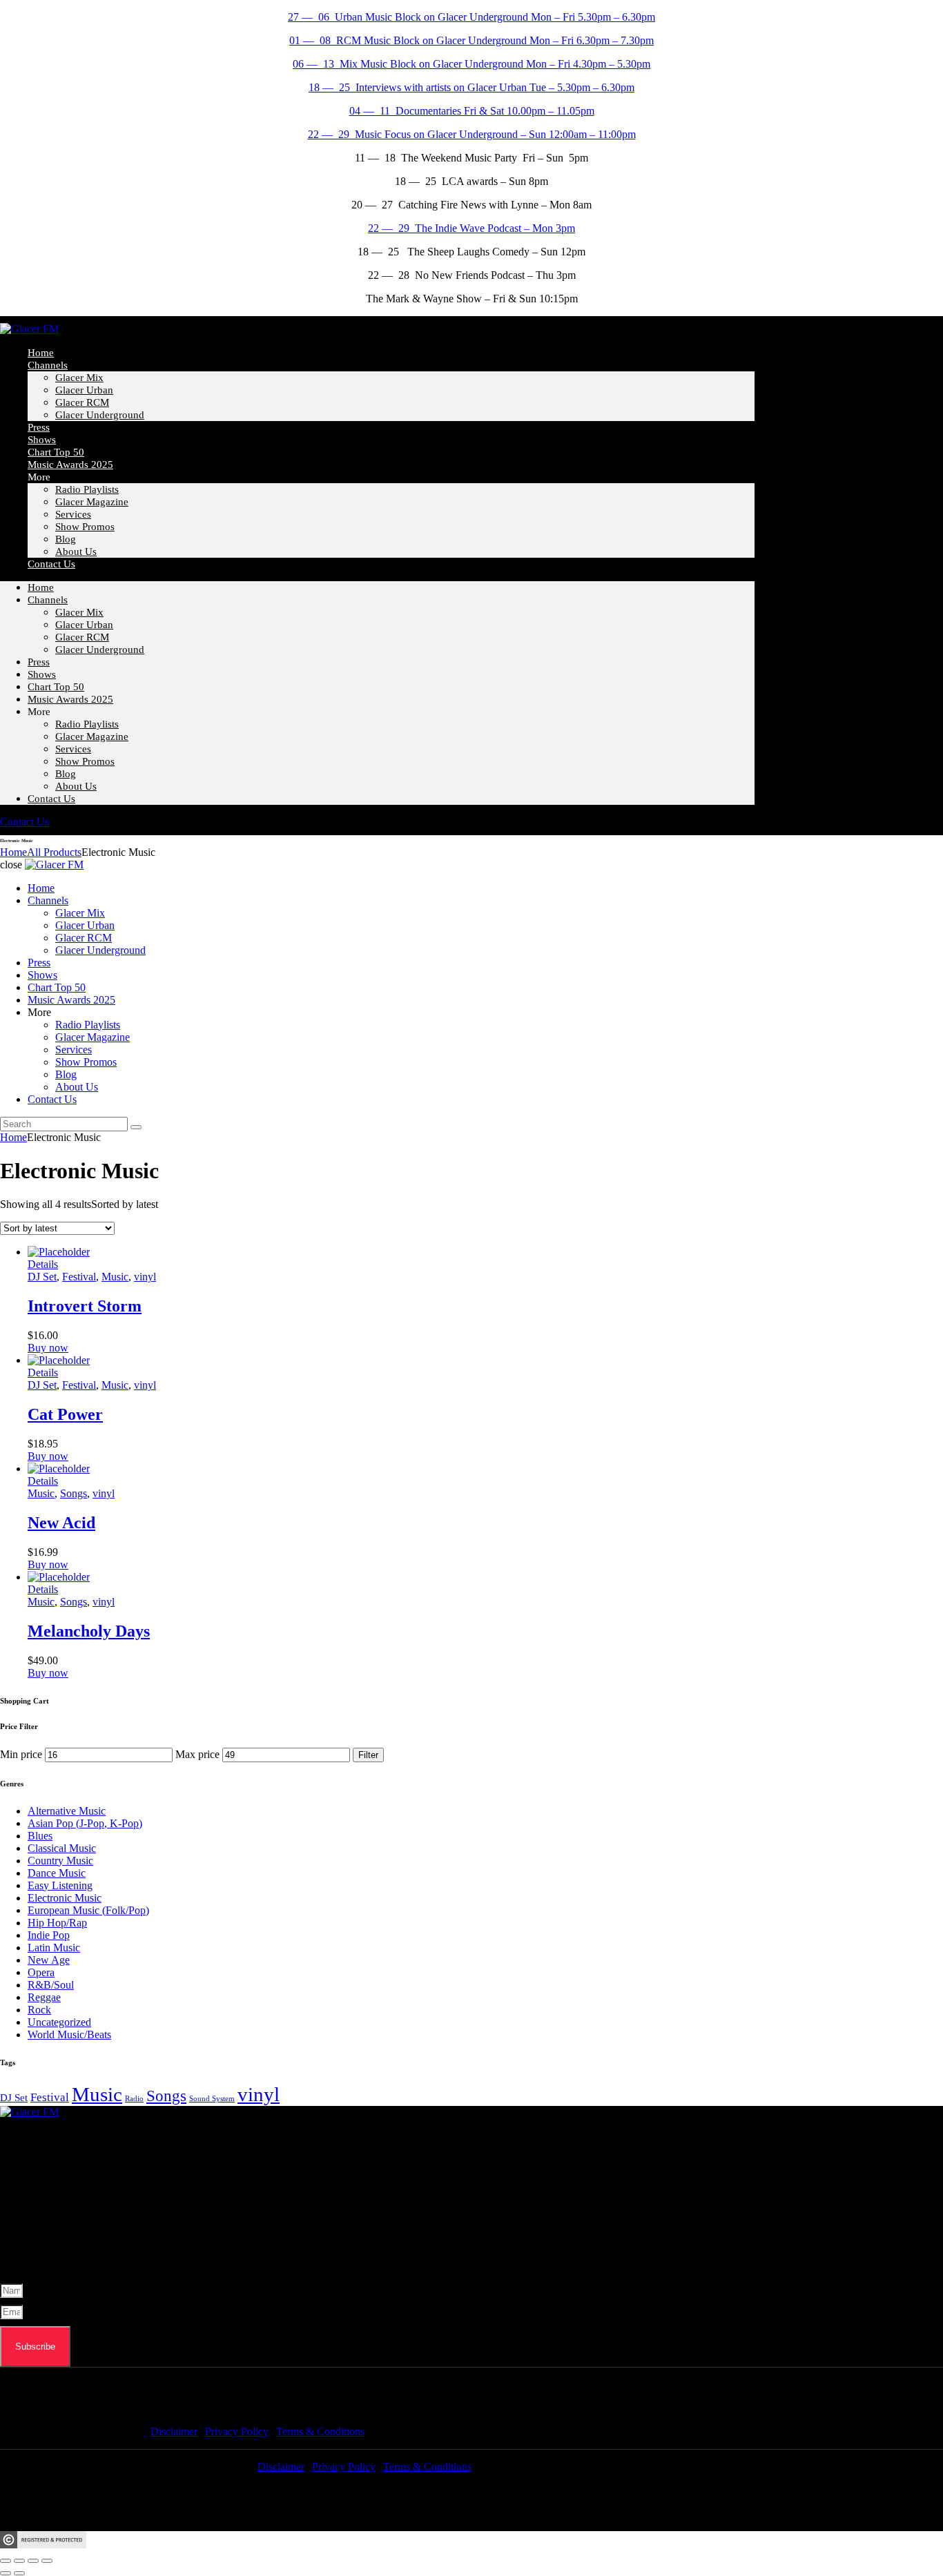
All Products (54, 852)
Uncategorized (59, 2022)
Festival (79, 1277)
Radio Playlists (87, 489)
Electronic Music (65, 1898)
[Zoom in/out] (6, 2561)
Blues (40, 1836)
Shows (42, 674)
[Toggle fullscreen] (19, 2561)
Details (43, 1264)
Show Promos (85, 527)
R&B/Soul (51, 1985)
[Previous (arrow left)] (6, 2573)
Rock (39, 2010)
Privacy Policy (237, 2431)
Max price (197, 1754)
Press (39, 662)
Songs (74, 1493)
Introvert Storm (85, 1306)
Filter (368, 1755)
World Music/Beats (69, 2035)
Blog (66, 774)
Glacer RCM (82, 402)
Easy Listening (60, 1885)
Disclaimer (174, 2431)
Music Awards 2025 (70, 465)
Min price (21, 1754)
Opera (41, 1972)
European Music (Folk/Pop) (88, 1910)
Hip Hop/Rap (57, 1923)
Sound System (212, 2099)
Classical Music (62, 1848)
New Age (49, 1960)
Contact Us (51, 564)
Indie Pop (49, 1935)
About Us (76, 552)
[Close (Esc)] (47, 2561)
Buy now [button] (48, 1348)
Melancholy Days (89, 1631)
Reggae (44, 1997)
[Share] (33, 2561)
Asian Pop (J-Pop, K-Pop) (85, 1823)
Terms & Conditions (320, 2431)
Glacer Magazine (92, 502)
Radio (134, 2099)
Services (73, 514)
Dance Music (57, 1873)
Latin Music (54, 1948)
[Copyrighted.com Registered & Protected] (43, 2545)
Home (41, 587)
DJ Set (42, 1277)
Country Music (60, 1861)
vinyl (145, 1277)
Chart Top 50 (56, 687)
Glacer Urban (84, 390)
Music (115, 1277)
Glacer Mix (79, 378)
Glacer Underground (100, 415)
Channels (48, 365)
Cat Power (65, 1414)
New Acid (61, 1523)
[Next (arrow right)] (19, 2573)
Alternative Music (67, 1811)
